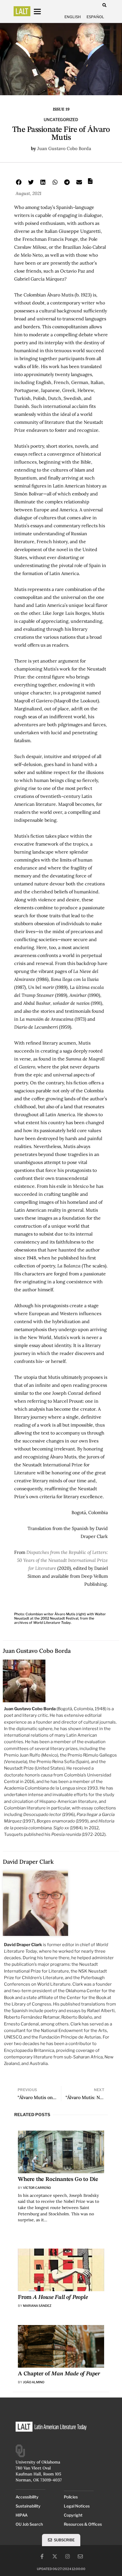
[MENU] (43, 12)
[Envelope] (80, 2556)
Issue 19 (61, 109)
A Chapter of (59, 2374)
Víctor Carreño (37, 2188)
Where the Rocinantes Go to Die (58, 2179)
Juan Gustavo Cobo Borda (64, 148)
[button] (104, 5)
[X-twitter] (55, 2556)
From (53, 2297)
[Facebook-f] (42, 2556)
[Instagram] (68, 2556)
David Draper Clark (28, 1862)
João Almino (34, 2382)
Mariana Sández (37, 2306)
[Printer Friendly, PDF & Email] (90, 183)
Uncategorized (61, 120)
